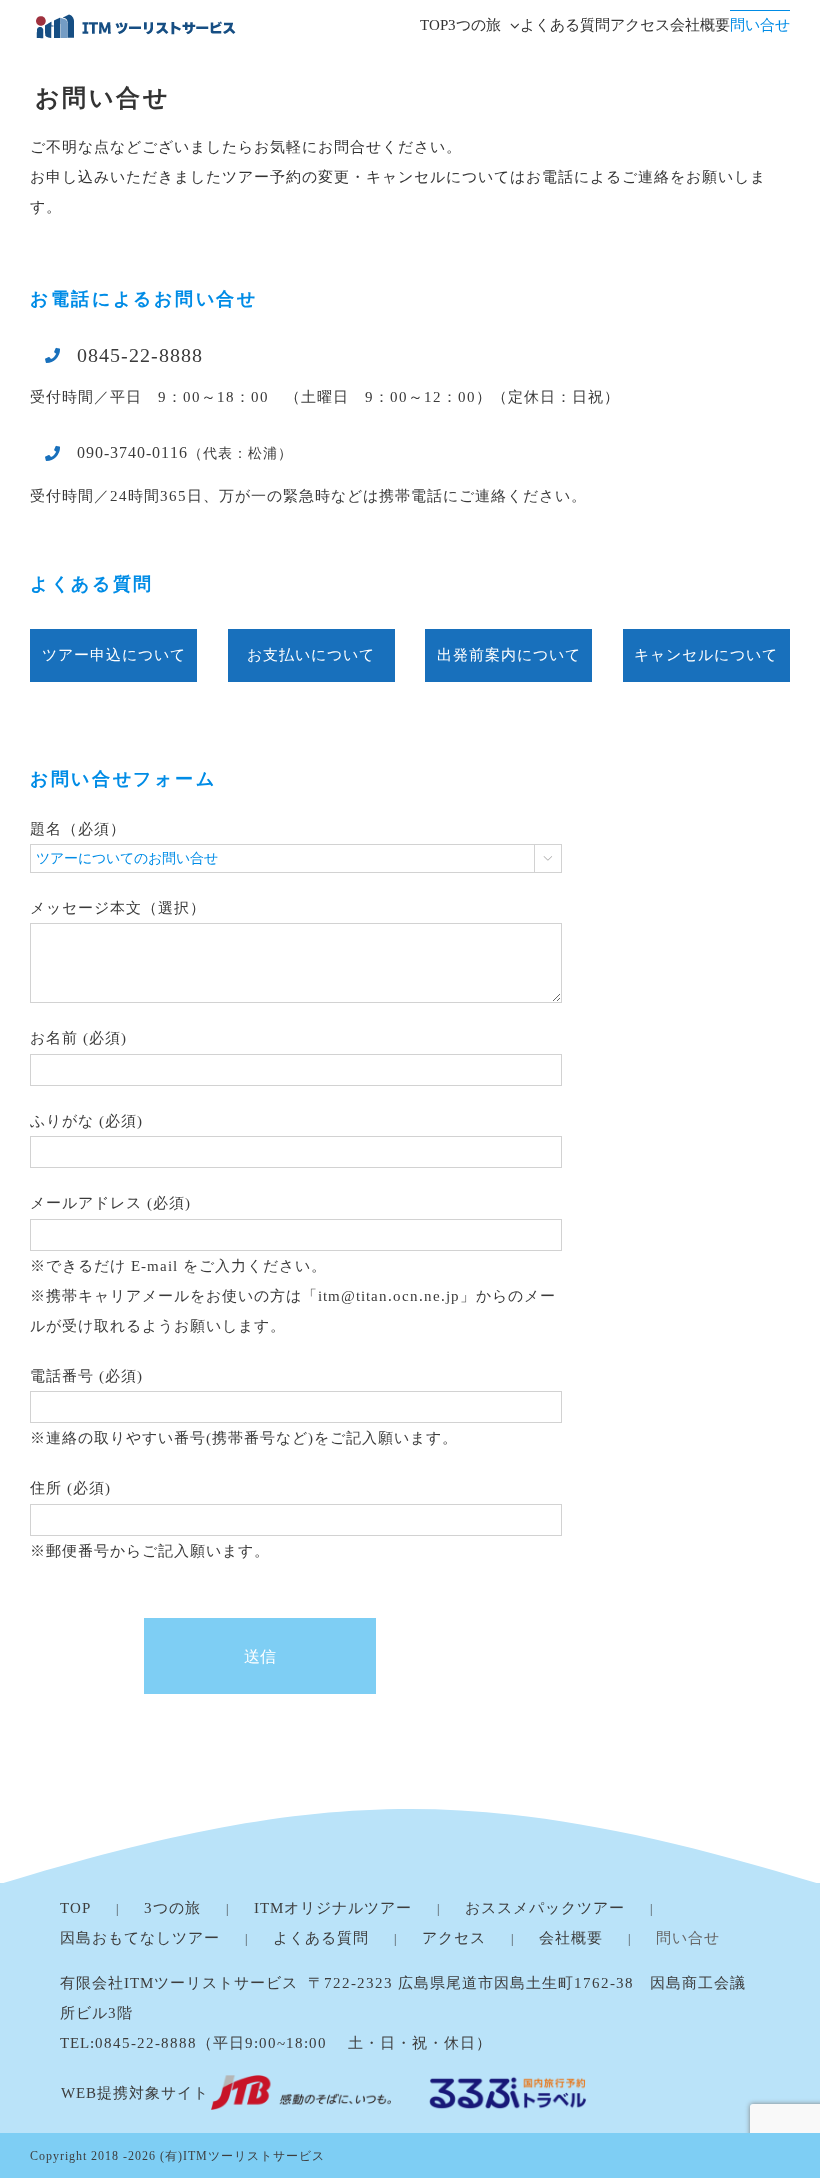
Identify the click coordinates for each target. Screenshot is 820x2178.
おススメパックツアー (545, 1908)
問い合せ (688, 1938)
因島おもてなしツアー (140, 1938)
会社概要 (571, 1938)
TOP (75, 1908)
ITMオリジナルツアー (333, 1908)
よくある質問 (321, 1938)
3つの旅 (172, 1908)
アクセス (454, 1938)
